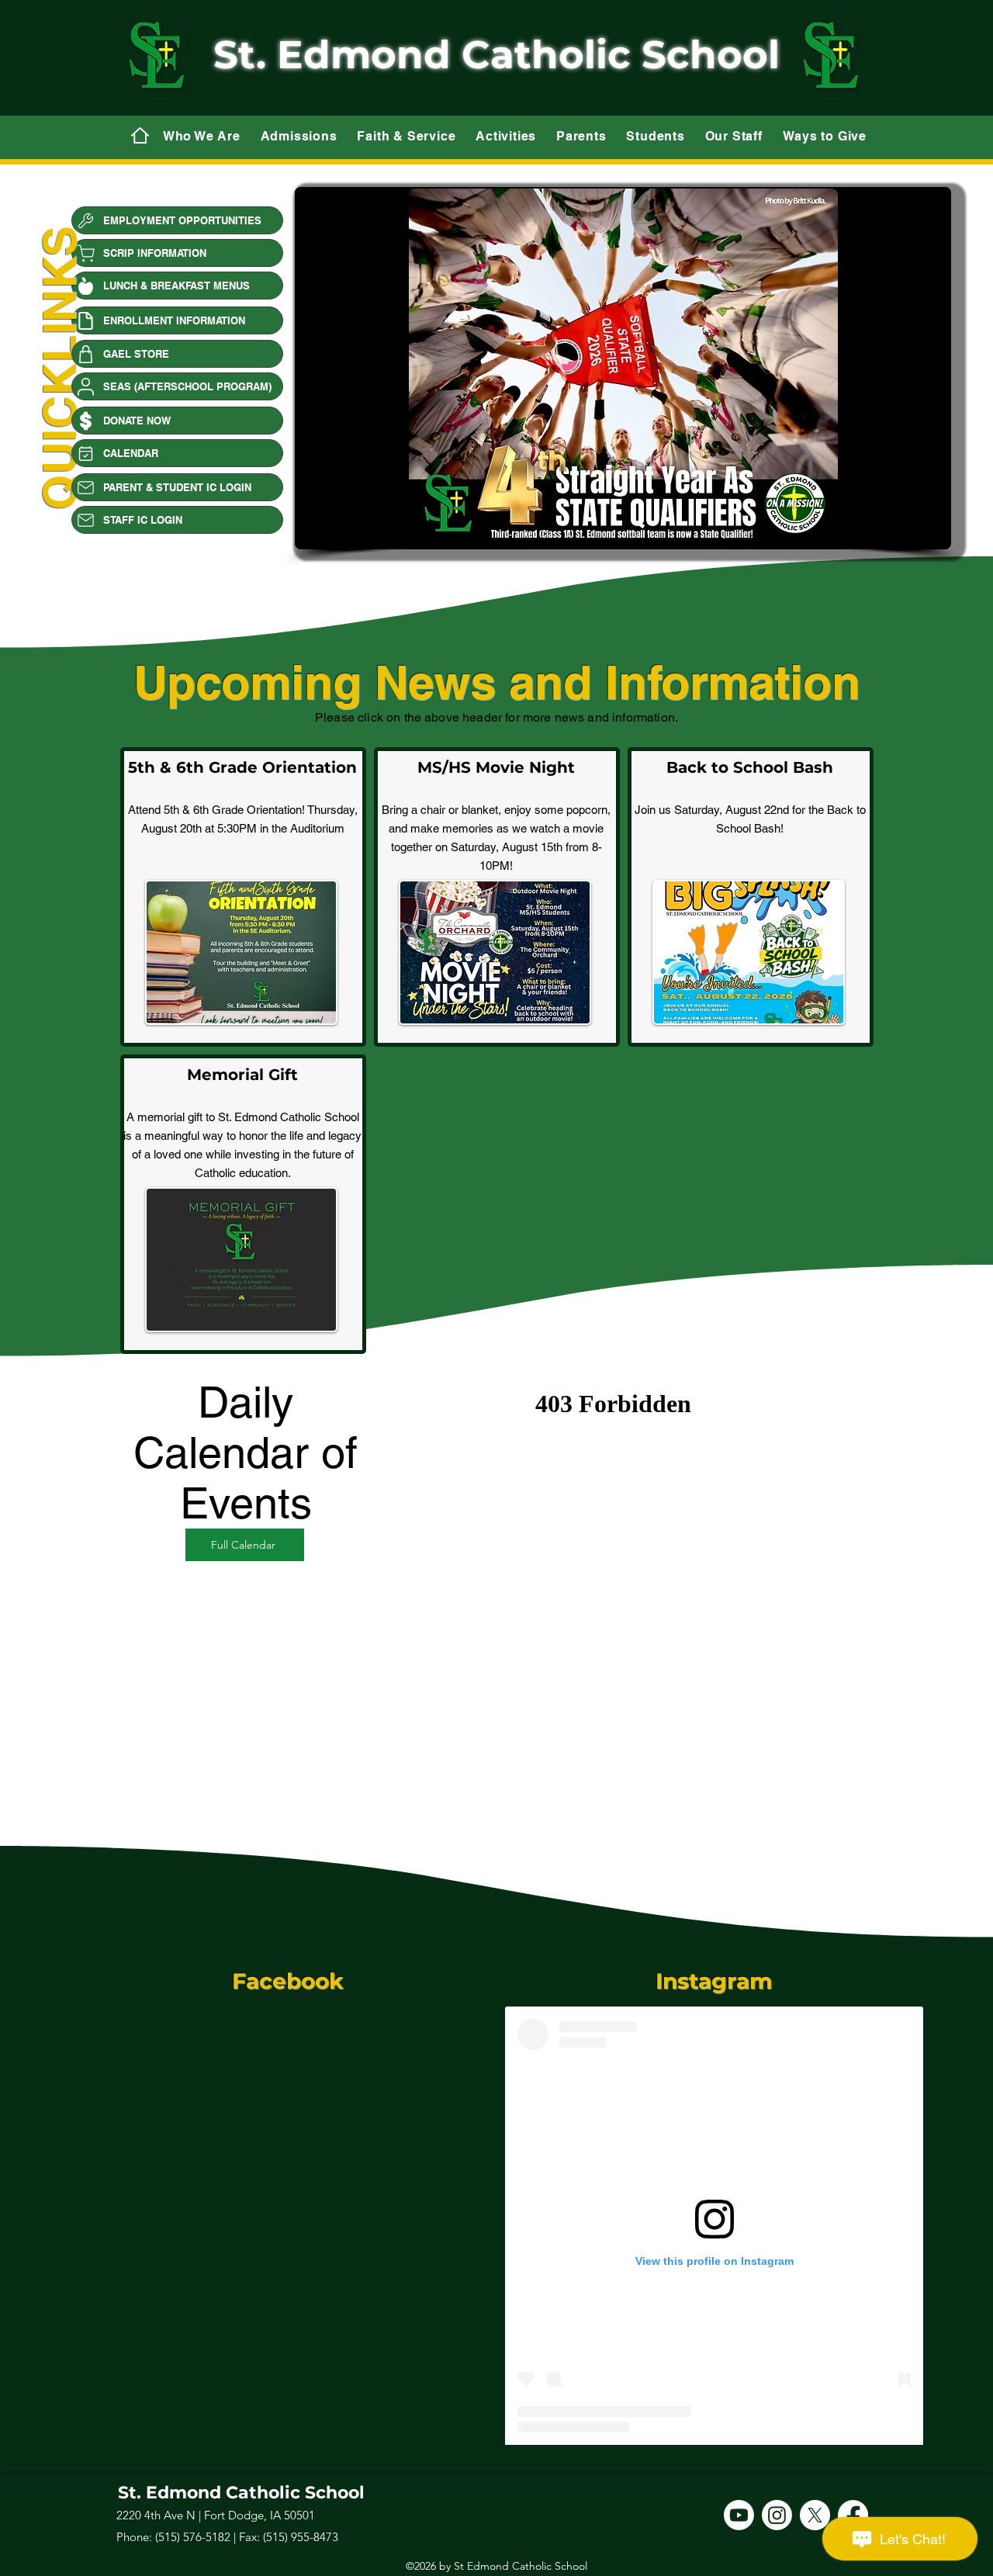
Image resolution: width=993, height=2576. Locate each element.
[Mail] (140, 135)
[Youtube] (739, 2515)
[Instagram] (777, 2515)
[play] (917, 534)
